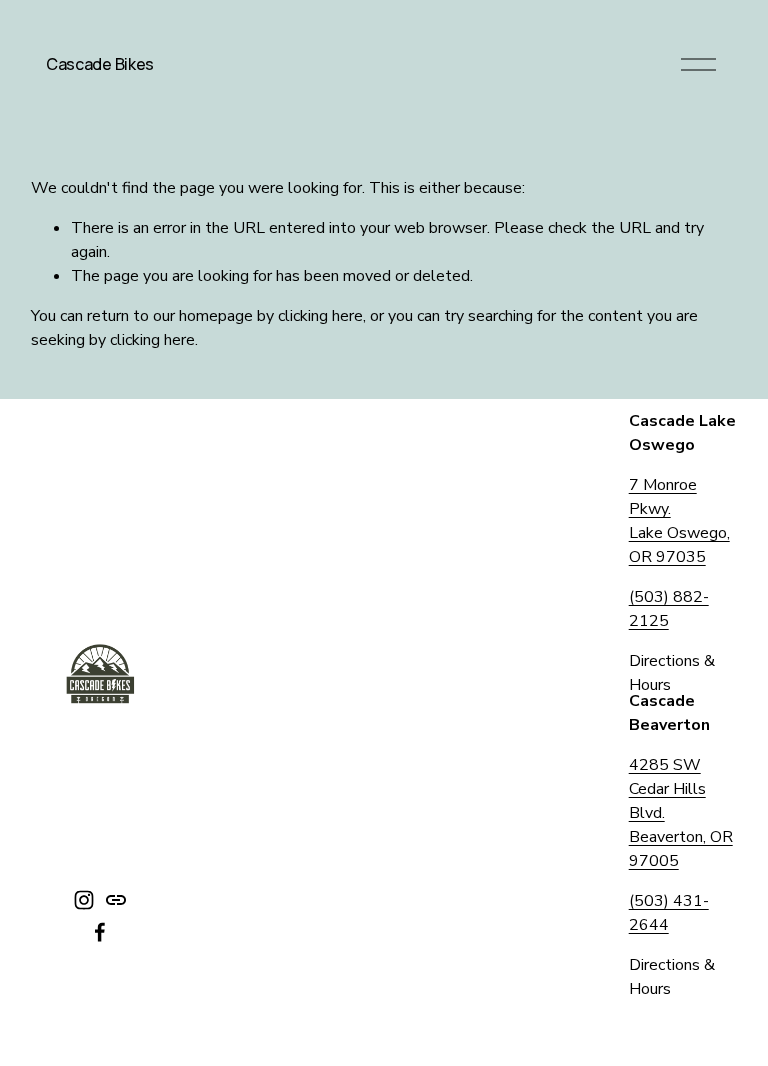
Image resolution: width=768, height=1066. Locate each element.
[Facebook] (100, 932)
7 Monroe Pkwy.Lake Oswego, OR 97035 (679, 521)
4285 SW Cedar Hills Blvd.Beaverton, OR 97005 (681, 813)
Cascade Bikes (100, 64)
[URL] (116, 900)
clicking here (320, 316)
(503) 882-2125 (669, 609)
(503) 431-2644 (669, 913)
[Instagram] (84, 900)
